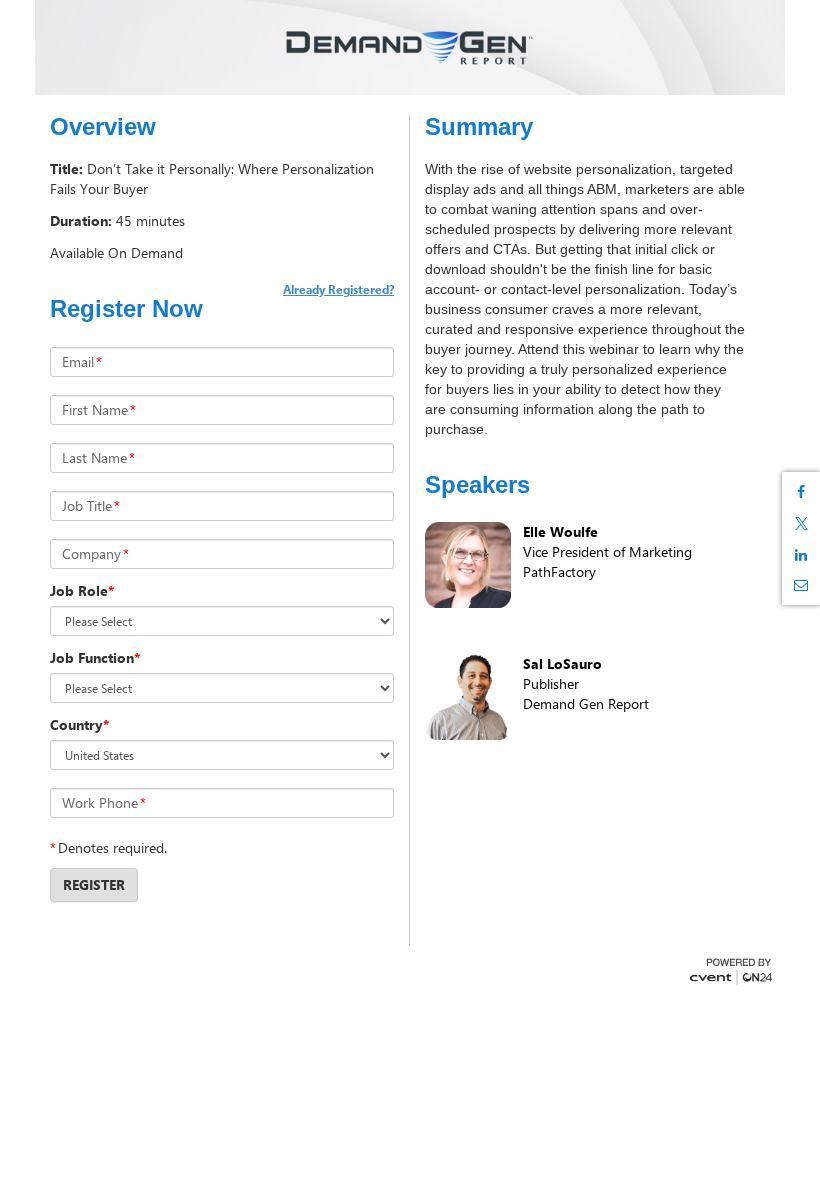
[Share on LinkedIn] (801, 555)
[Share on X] (801, 523)
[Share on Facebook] (801, 492)
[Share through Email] (801, 585)
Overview (103, 127)
